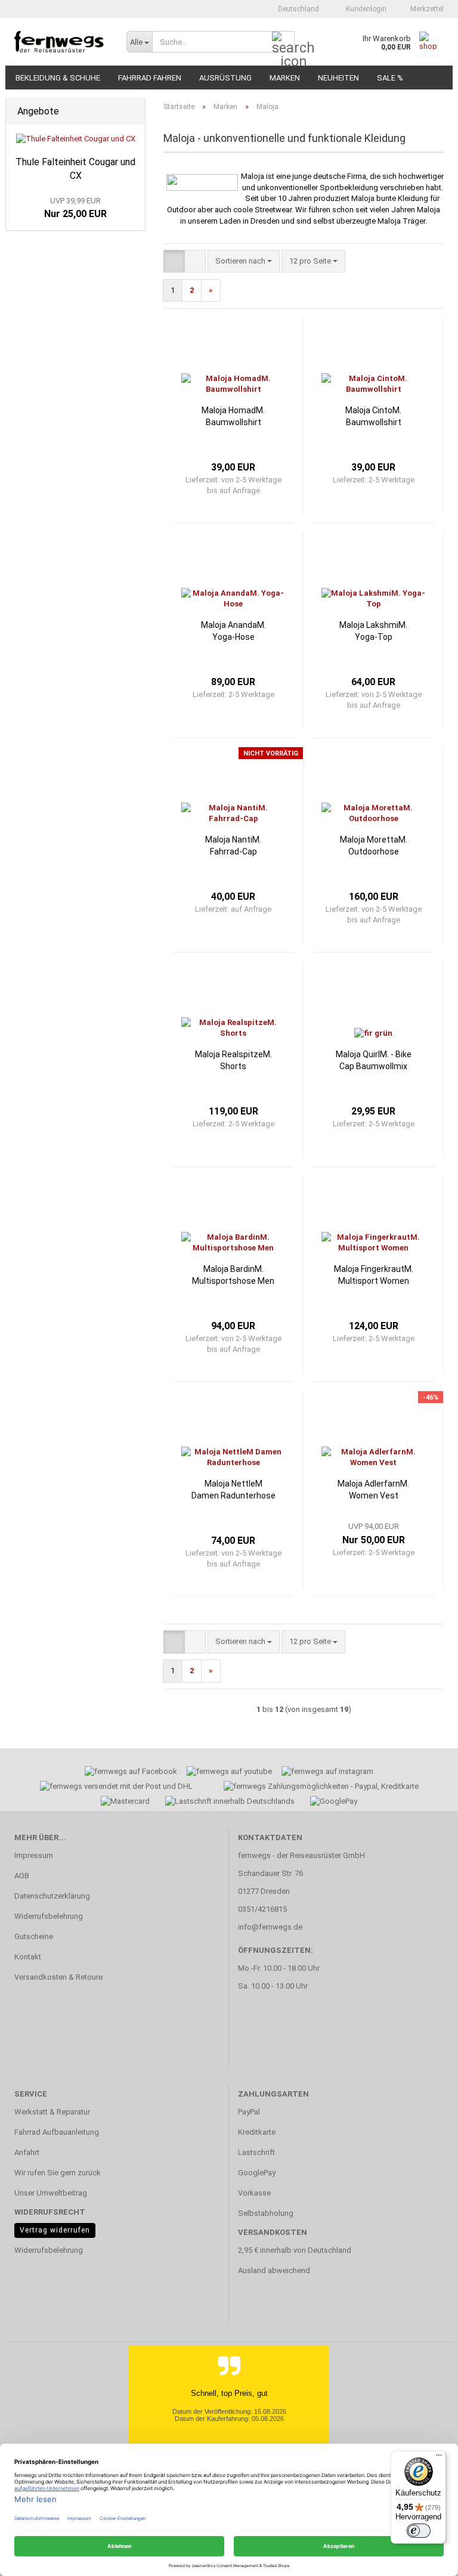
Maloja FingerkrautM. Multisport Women (374, 1275)
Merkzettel (425, 9)
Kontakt (28, 1957)
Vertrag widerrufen (55, 2230)
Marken (285, 78)
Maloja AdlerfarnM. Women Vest (373, 1490)
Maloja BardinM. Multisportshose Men (233, 1275)
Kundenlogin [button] (364, 9)
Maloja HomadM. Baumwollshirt (233, 416)
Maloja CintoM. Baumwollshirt (373, 416)
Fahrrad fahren (150, 78)
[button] (295, 9)
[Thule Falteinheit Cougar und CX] (76, 139)
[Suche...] (283, 42)
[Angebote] (132, 112)
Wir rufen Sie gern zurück (58, 2173)
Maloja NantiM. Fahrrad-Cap (233, 846)
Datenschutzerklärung (52, 1896)
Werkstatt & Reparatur (52, 2112)
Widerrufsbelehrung (49, 1916)
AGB (22, 1876)
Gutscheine (34, 1936)
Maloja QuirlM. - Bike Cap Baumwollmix (374, 1060)
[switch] (419, 2531)
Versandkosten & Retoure (58, 1977)
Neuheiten (338, 78)
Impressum (34, 1855)
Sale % (390, 78)
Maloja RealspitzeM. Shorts (233, 1060)
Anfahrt (27, 2152)
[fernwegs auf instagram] (327, 1773)
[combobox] (244, 261)
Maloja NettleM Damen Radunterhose (233, 1490)
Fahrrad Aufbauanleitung (57, 2132)
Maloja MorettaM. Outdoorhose (374, 846)
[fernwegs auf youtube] (225, 1773)
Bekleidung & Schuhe (58, 78)
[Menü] (439, 2458)
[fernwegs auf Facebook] (127, 1773)
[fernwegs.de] (61, 42)
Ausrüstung (225, 78)
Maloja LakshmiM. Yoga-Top (373, 631)
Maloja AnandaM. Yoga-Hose (233, 631)
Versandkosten (273, 2232)
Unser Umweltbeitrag (51, 2193)
